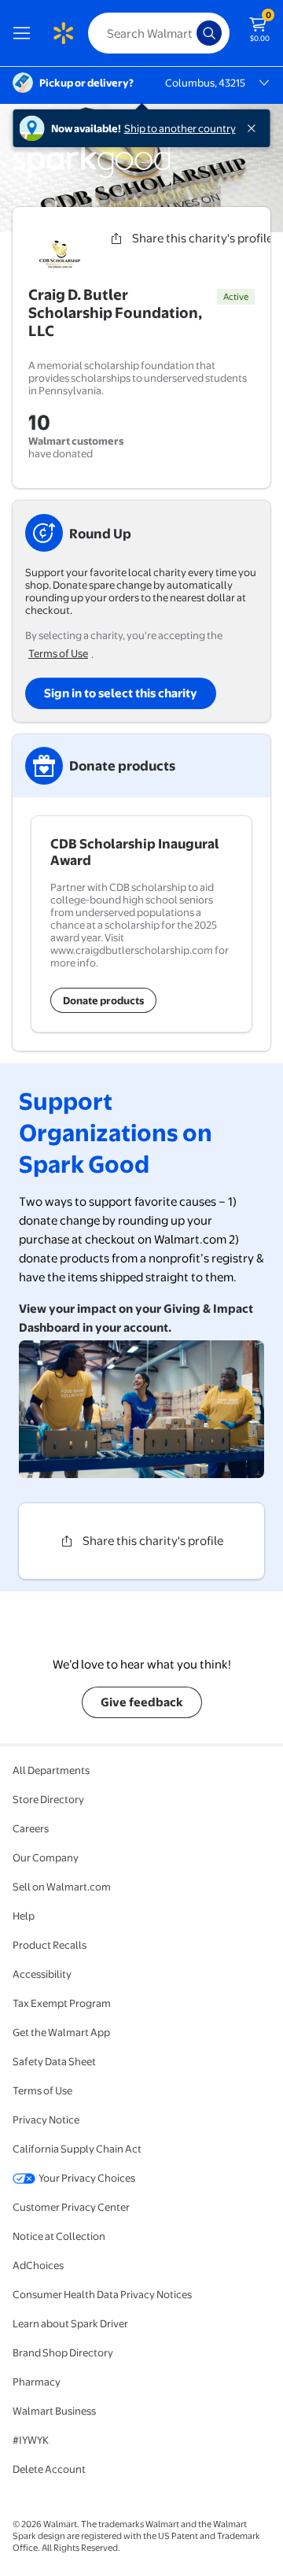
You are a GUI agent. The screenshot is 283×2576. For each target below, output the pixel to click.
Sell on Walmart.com (62, 1887)
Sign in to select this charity (121, 693)
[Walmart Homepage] (63, 33)
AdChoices (38, 2265)
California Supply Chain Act (77, 2149)
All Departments (51, 1770)
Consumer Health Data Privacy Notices (102, 2294)
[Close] (255, 128)
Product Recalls (50, 1945)
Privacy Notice (46, 2120)
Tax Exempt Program (62, 2003)
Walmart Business (54, 2411)
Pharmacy (37, 2382)
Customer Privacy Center (71, 2207)
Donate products (103, 1000)
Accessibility (42, 1974)
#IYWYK (31, 2440)
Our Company (46, 1857)
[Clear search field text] (189, 33)
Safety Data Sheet (54, 2061)
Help (24, 1916)
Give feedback (142, 1702)
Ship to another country (180, 128)
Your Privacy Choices (87, 2178)
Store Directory (48, 1799)
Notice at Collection (59, 2236)
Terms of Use (58, 653)
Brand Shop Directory (63, 2352)
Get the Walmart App (61, 2032)
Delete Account (49, 2469)
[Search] (209, 33)
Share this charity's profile (153, 1541)
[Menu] (25, 33)
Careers (31, 1828)
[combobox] (159, 33)
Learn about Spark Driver (70, 2323)
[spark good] (95, 176)
